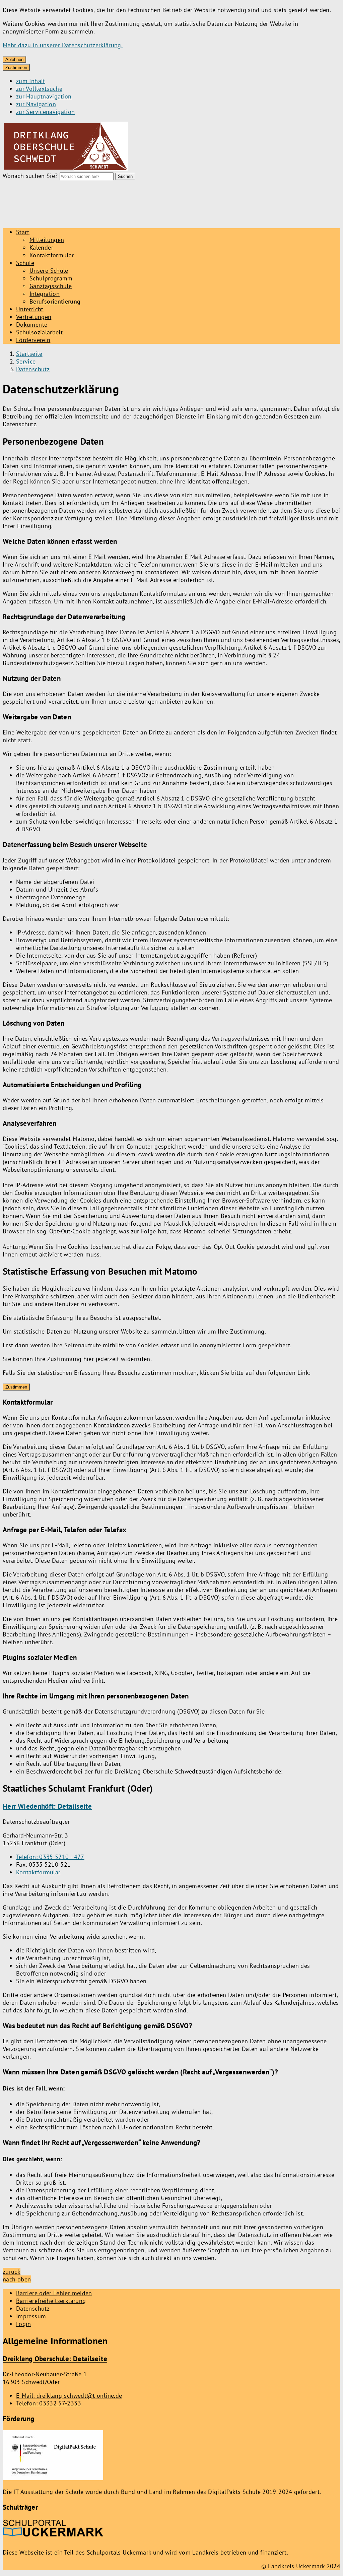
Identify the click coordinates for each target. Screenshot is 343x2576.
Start (23, 232)
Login (24, 2324)
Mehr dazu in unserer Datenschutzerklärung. (63, 45)
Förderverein (33, 340)
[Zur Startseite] (65, 170)
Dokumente (32, 325)
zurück (12, 2272)
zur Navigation (36, 104)
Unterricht (30, 309)
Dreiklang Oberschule (55, 2359)
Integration (45, 294)
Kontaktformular (52, 255)
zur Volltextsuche (39, 89)
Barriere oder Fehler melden (54, 2293)
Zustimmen (16, 68)
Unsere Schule (49, 271)
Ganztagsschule (51, 286)
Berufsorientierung (55, 301)
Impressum (31, 2316)
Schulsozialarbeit (39, 332)
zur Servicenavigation (46, 112)
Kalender (41, 247)
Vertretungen (34, 317)
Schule (25, 263)
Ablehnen (14, 59)
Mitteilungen (47, 240)
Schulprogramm (51, 278)
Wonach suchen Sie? (30, 176)
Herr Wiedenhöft (47, 1806)
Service (26, 361)
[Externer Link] (53, 2456)
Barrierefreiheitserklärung (51, 2301)
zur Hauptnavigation (44, 96)
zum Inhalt (31, 81)
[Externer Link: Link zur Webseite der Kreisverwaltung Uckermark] (53, 2531)
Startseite (29, 354)
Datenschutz (33, 369)
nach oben (17, 2279)
